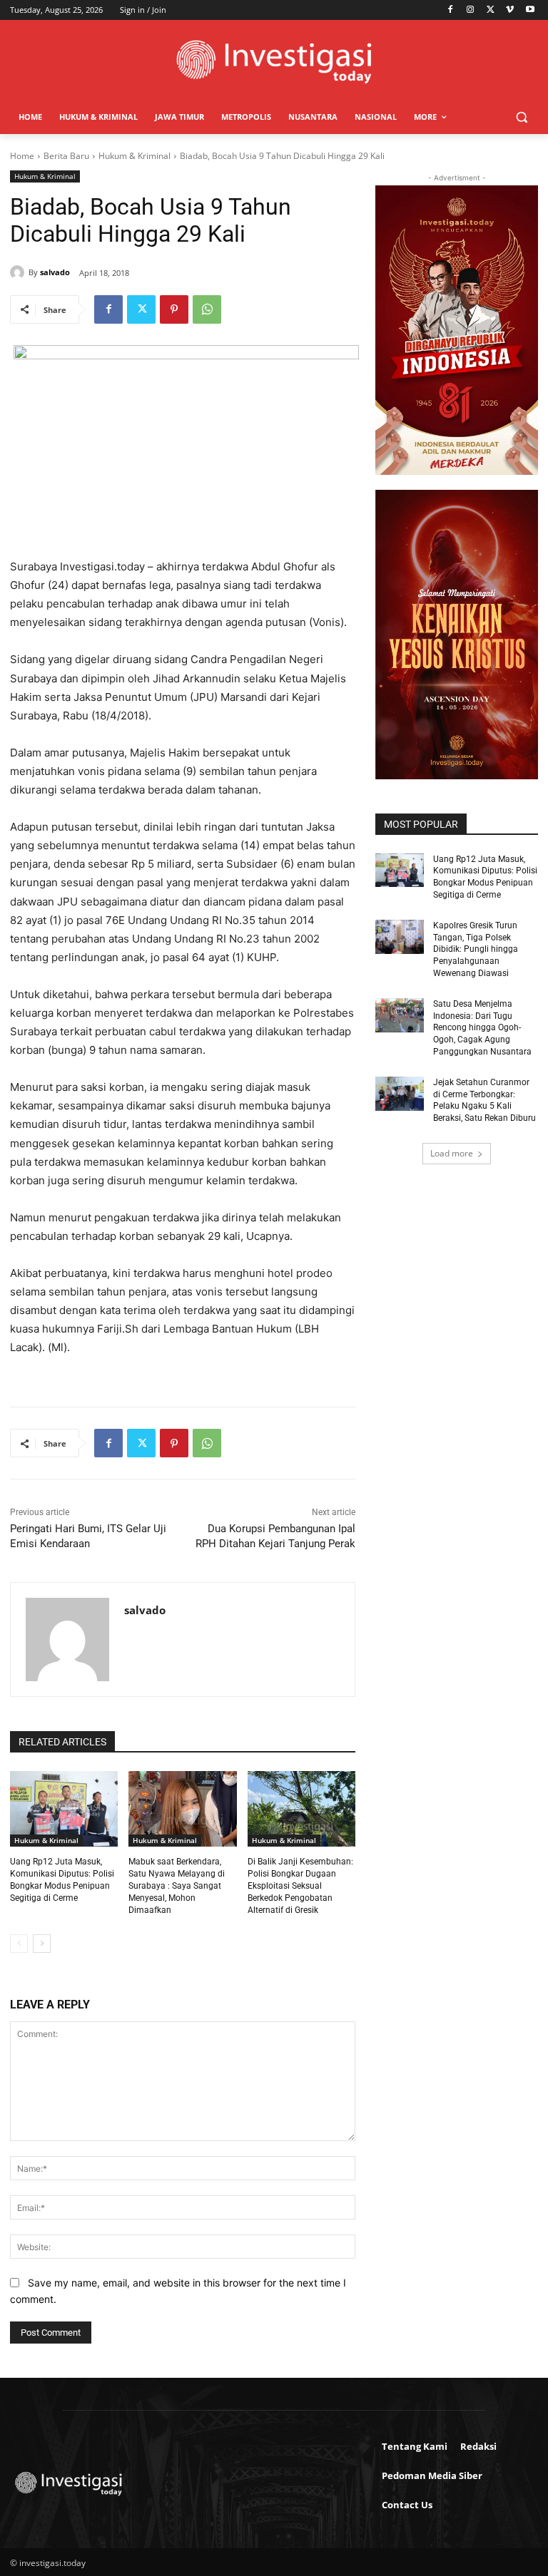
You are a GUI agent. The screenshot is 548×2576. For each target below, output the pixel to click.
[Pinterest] (174, 309)
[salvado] (19, 272)
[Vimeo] (510, 10)
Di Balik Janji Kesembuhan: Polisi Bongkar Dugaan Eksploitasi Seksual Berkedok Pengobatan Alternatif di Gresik (300, 1885)
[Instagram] (471, 10)
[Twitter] (491, 10)
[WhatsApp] (207, 309)
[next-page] (42, 1944)
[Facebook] (451, 10)
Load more (452, 1153)
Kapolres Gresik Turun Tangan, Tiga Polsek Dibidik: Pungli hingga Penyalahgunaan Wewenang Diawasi (476, 949)
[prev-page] (19, 1944)
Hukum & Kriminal (135, 156)
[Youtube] (530, 10)
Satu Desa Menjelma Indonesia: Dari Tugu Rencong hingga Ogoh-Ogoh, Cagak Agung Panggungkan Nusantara (482, 1028)
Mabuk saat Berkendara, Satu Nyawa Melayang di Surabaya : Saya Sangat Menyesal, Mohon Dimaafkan (177, 1885)
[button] (521, 117)
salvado (55, 272)
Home (22, 156)
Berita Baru (66, 156)
